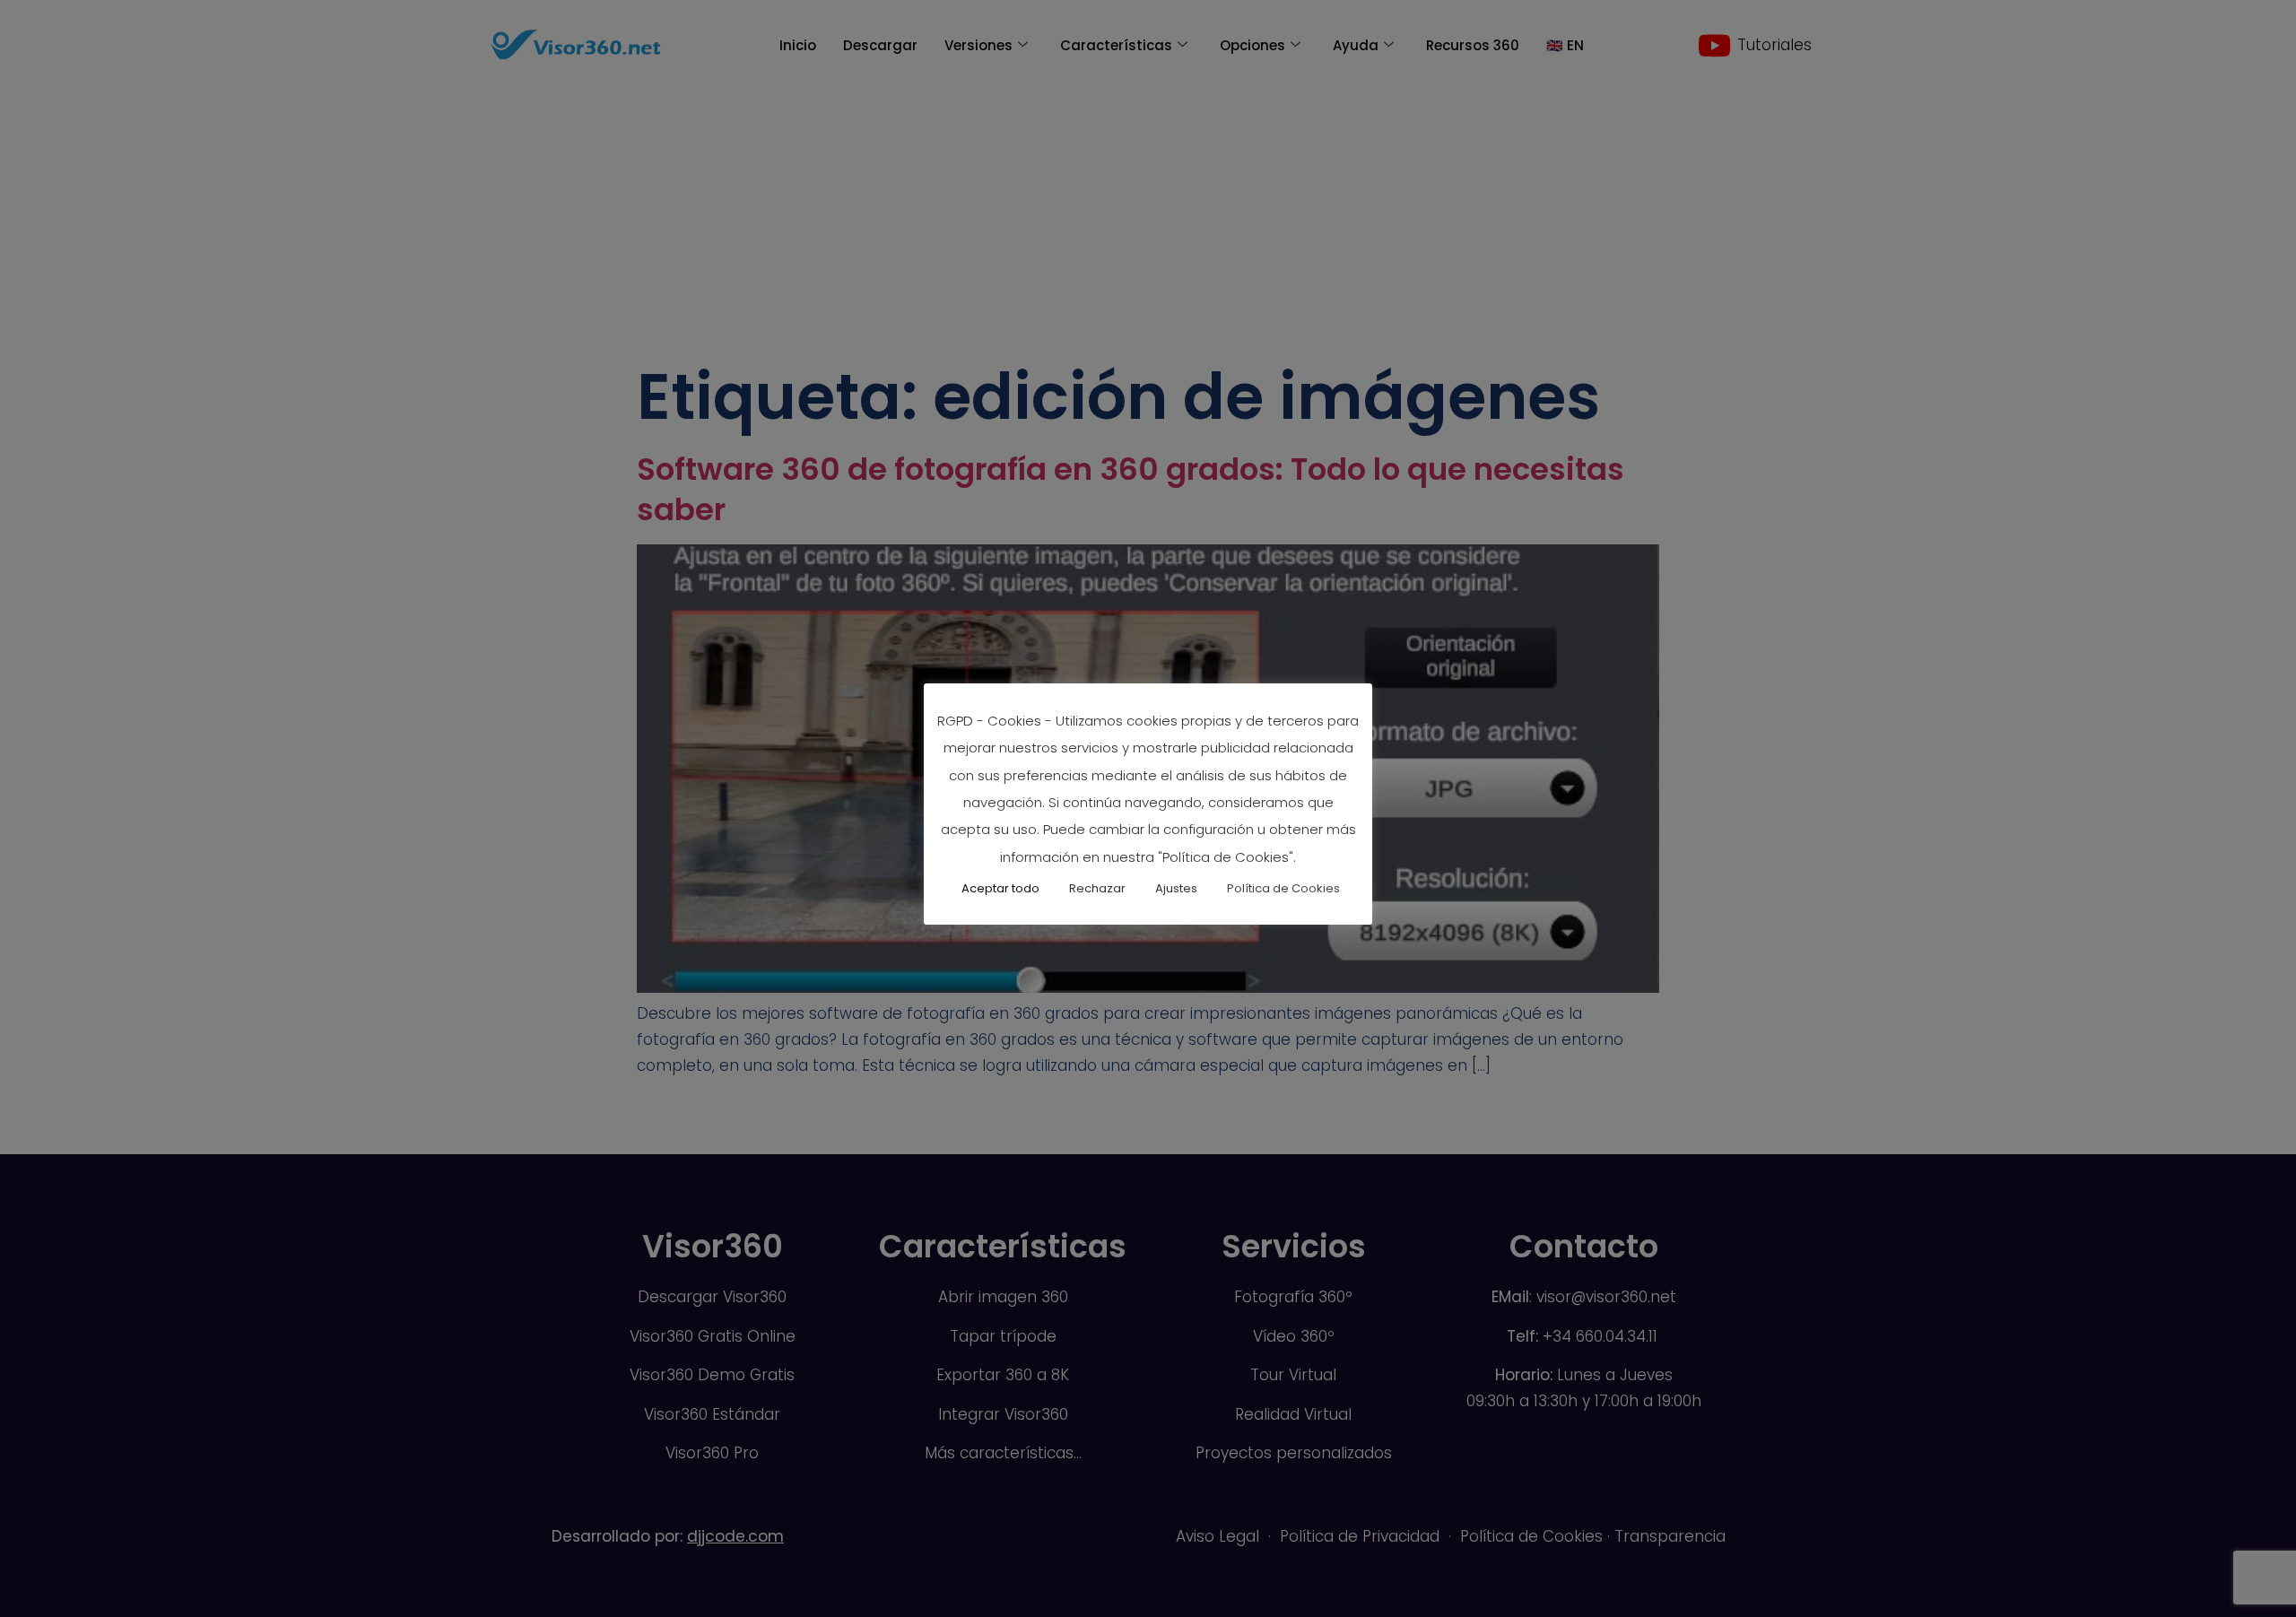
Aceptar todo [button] (1000, 888)
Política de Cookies (1283, 888)
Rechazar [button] (1097, 888)
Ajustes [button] (1176, 888)
